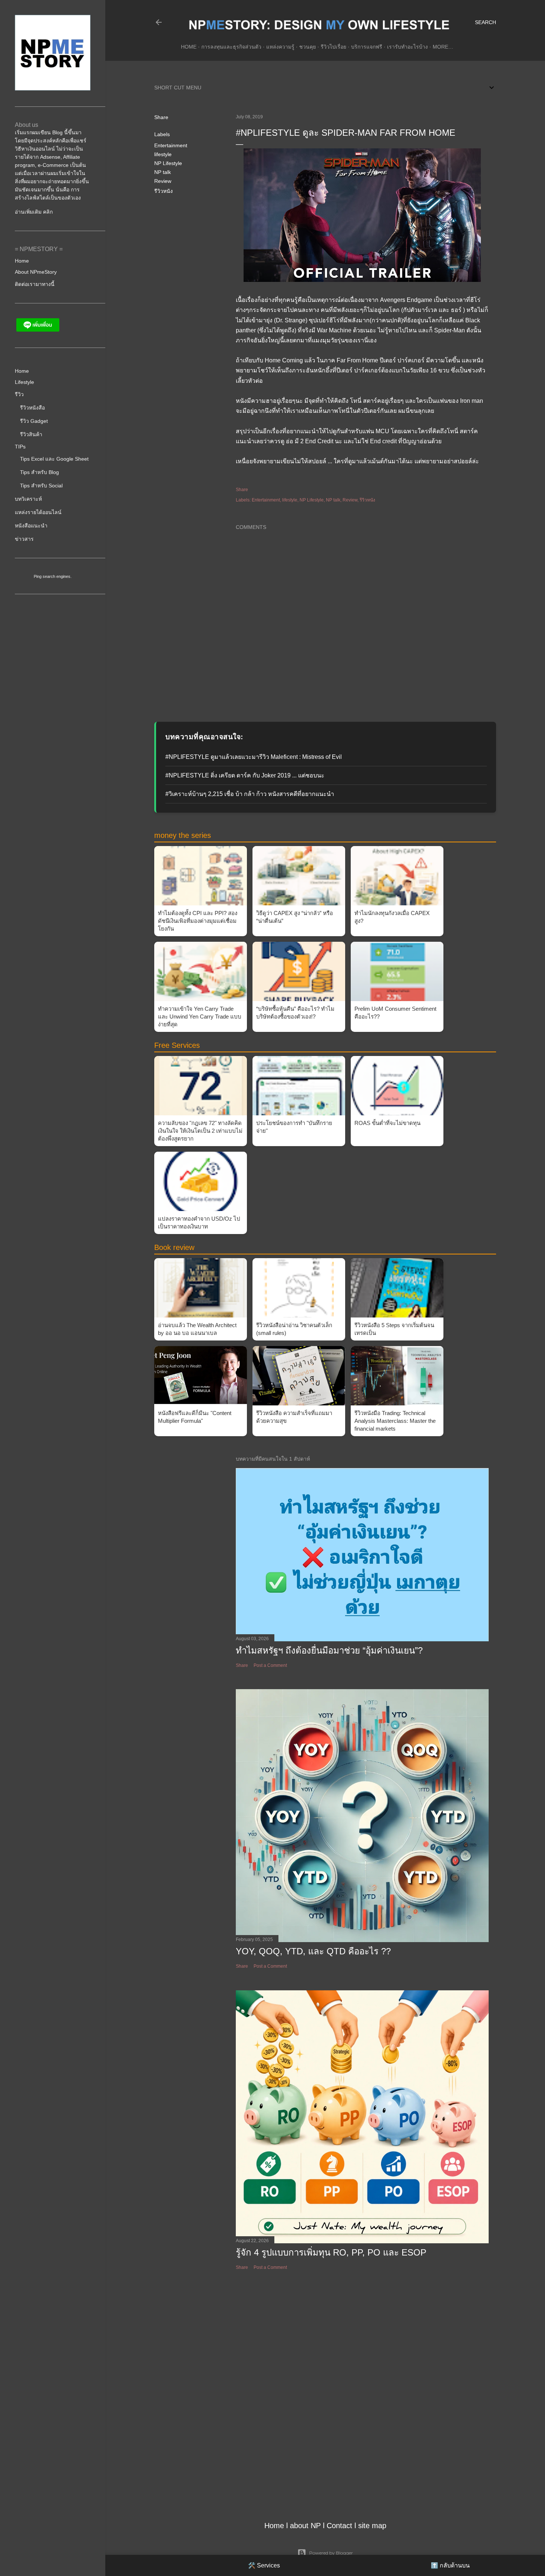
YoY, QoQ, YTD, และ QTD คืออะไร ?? (313, 1951)
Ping (38, 576)
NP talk (163, 172)
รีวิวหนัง (163, 191)
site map (372, 2526)
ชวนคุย (308, 47)
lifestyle (163, 154)
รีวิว (19, 394)
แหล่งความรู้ (280, 47)
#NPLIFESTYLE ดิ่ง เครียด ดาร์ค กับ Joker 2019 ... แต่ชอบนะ (245, 775)
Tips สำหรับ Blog (39, 472)
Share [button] (161, 117)
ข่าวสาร (24, 539)
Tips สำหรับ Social (41, 486)
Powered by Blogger (331, 2553)
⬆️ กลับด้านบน (450, 2565)
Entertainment (171, 145)
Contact (339, 2526)
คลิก (48, 212)
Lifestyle (24, 382)
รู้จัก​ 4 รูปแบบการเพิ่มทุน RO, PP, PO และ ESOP (331, 2252)
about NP (305, 2526)
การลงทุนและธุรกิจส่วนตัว (231, 47)
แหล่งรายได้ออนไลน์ (38, 512)
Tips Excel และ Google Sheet (54, 459)
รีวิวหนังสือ (32, 408)
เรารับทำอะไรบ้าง (407, 47)
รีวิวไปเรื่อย (333, 47)
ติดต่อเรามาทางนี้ (35, 284)
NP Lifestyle (168, 163)
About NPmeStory (36, 272)
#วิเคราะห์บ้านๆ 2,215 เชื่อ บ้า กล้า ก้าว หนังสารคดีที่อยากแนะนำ (250, 794)
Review (163, 181)
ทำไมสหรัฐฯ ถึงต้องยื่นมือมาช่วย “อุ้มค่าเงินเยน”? (329, 1650)
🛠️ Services (264, 2565)
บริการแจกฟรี (367, 47)
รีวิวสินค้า (31, 434)
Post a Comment (270, 1665)
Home (189, 47)
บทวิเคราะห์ (28, 499)
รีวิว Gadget (34, 421)
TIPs (20, 447)
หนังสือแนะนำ (31, 526)
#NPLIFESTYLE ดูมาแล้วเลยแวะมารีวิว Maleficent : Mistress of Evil (254, 757)
